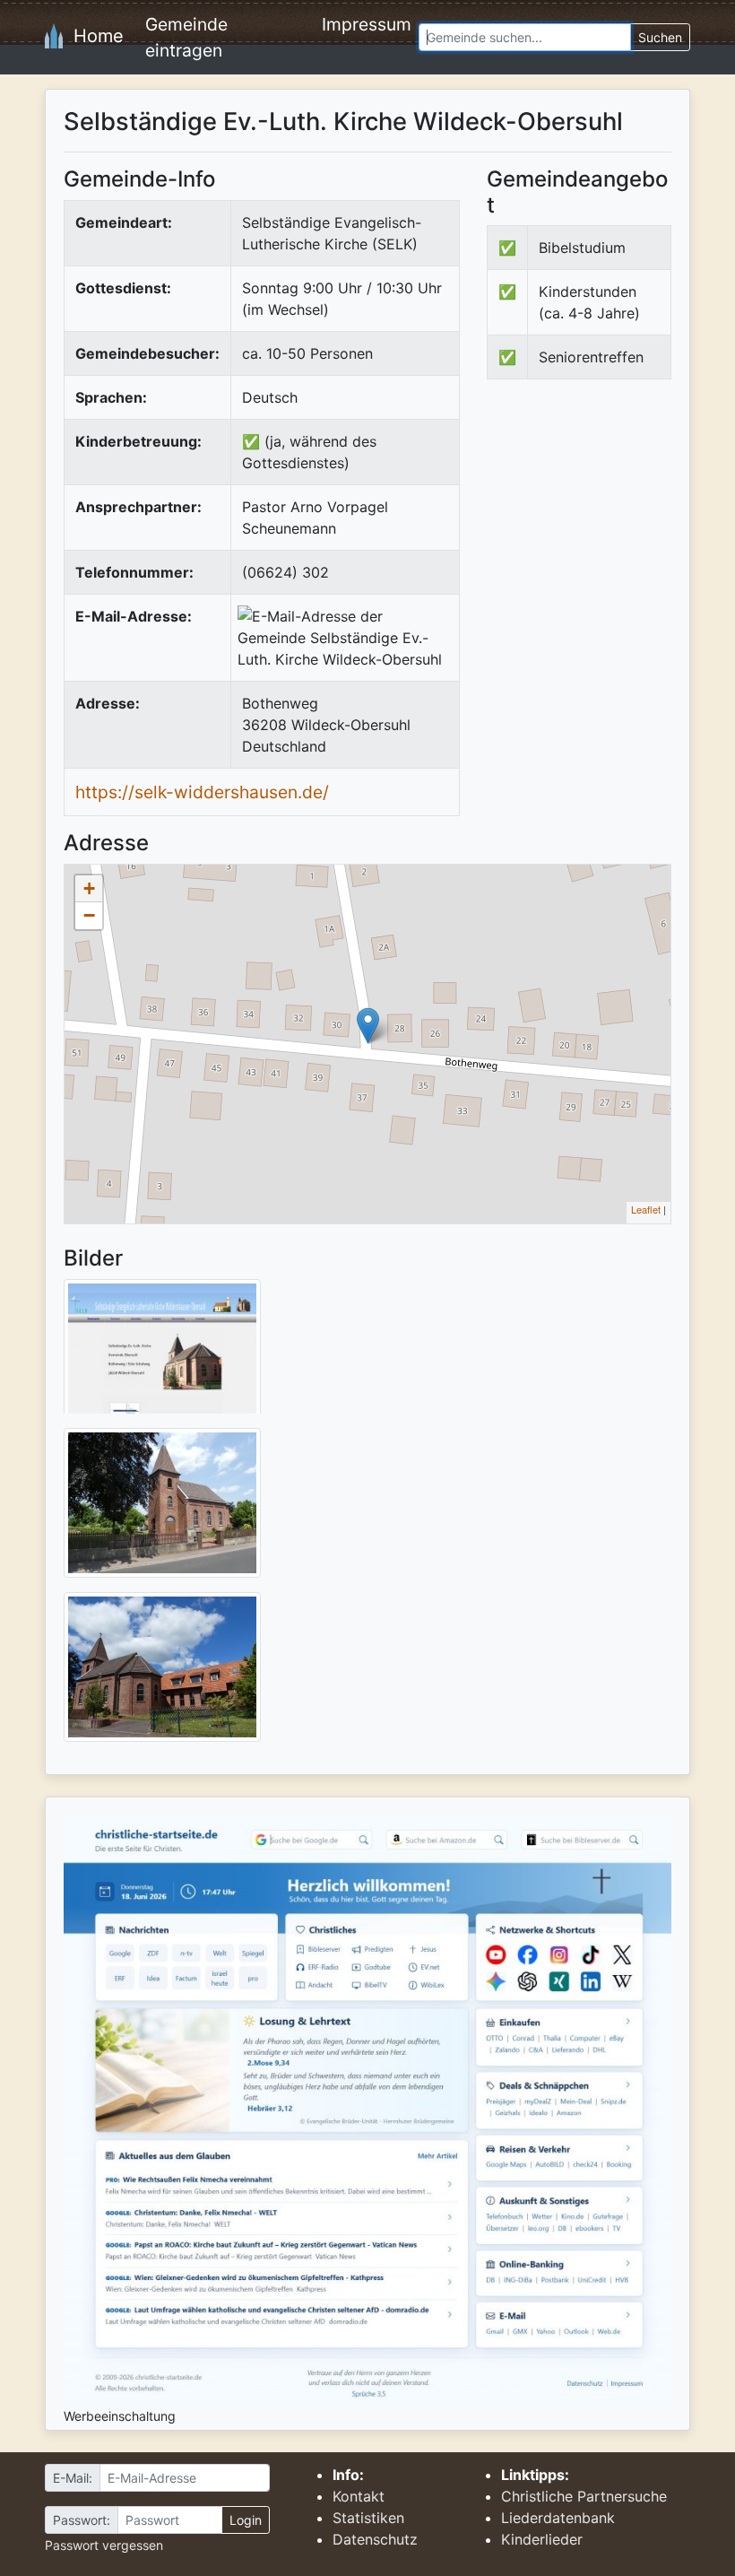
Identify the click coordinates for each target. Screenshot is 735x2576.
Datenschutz (375, 2539)
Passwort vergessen (104, 2545)
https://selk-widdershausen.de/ (202, 792)
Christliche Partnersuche (584, 2496)
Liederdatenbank (558, 2518)
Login (246, 2520)
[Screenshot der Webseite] (162, 1353)
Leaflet (646, 1209)
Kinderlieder (542, 2539)
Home (93, 36)
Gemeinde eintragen (186, 37)
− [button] (89, 915)
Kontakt (359, 2496)
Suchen (660, 37)
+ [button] (89, 888)
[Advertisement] (611, 527)
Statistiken (368, 2518)
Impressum (367, 24)
